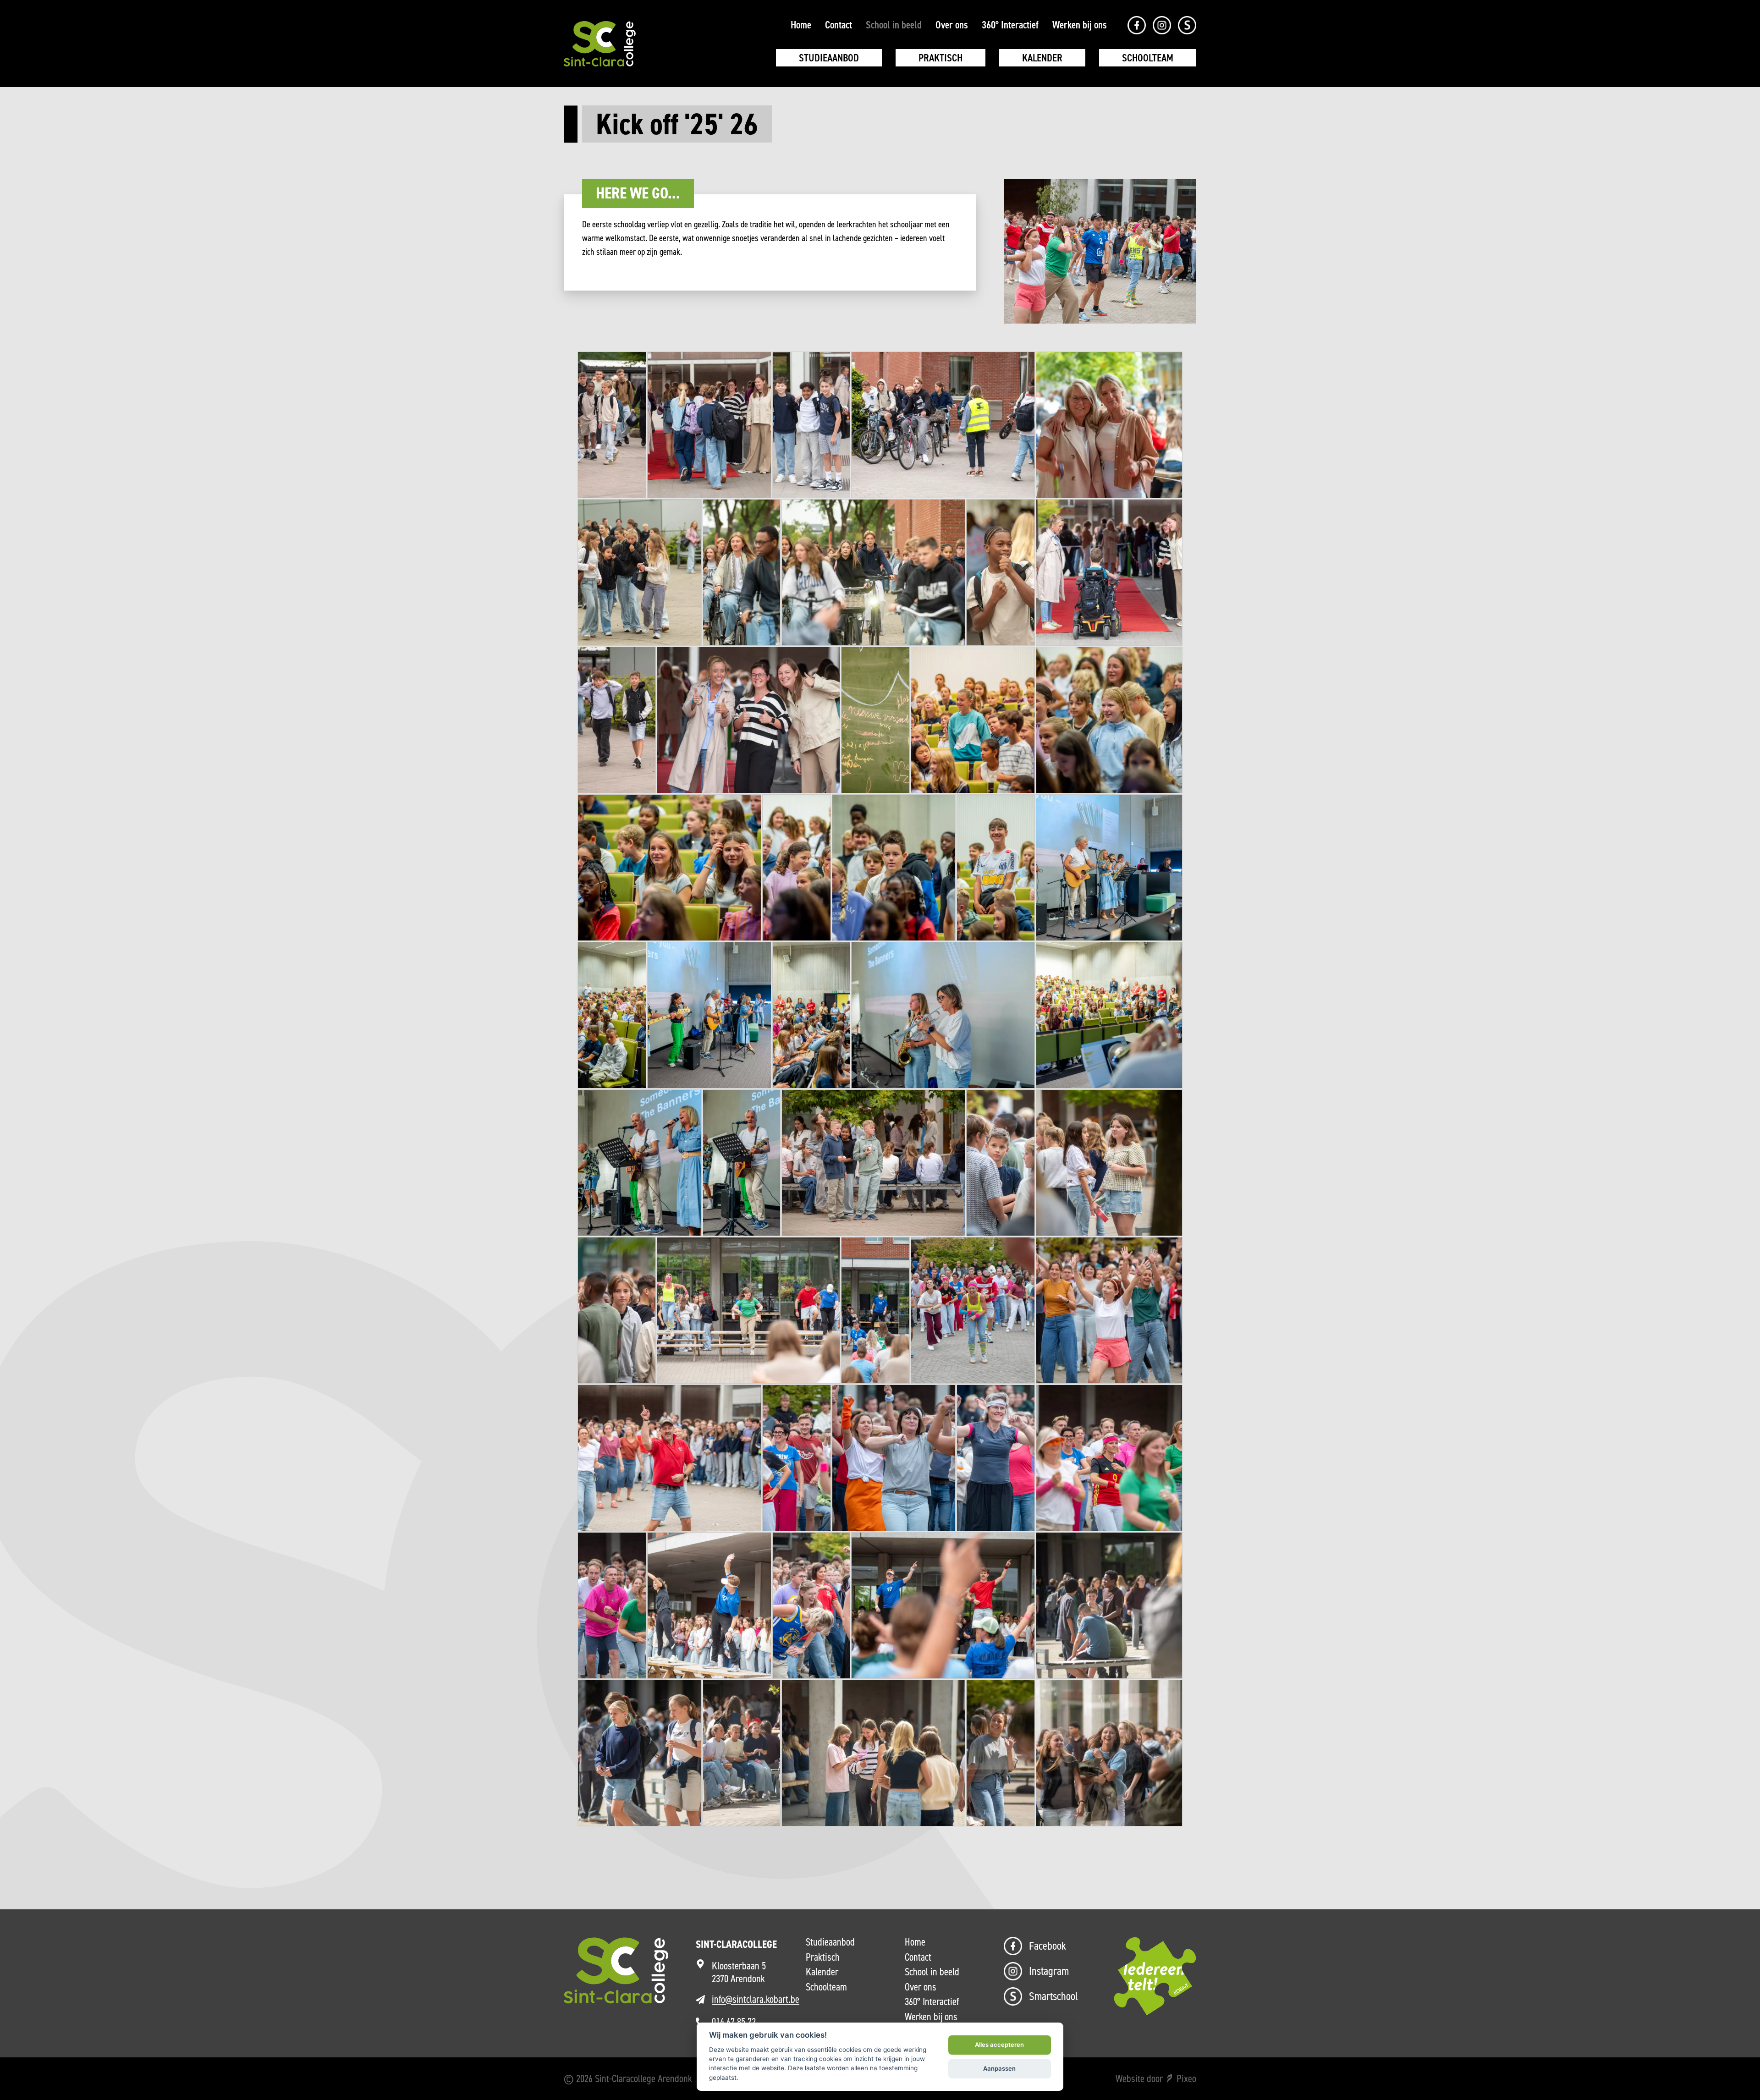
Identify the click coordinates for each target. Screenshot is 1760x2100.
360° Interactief (1010, 25)
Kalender (1042, 58)
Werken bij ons (1080, 25)
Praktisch (940, 58)
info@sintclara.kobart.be (756, 1999)
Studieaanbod (829, 58)
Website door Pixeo (1156, 2078)
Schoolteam (1148, 58)
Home (801, 25)
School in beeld (894, 25)
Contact (839, 25)
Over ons (952, 25)
